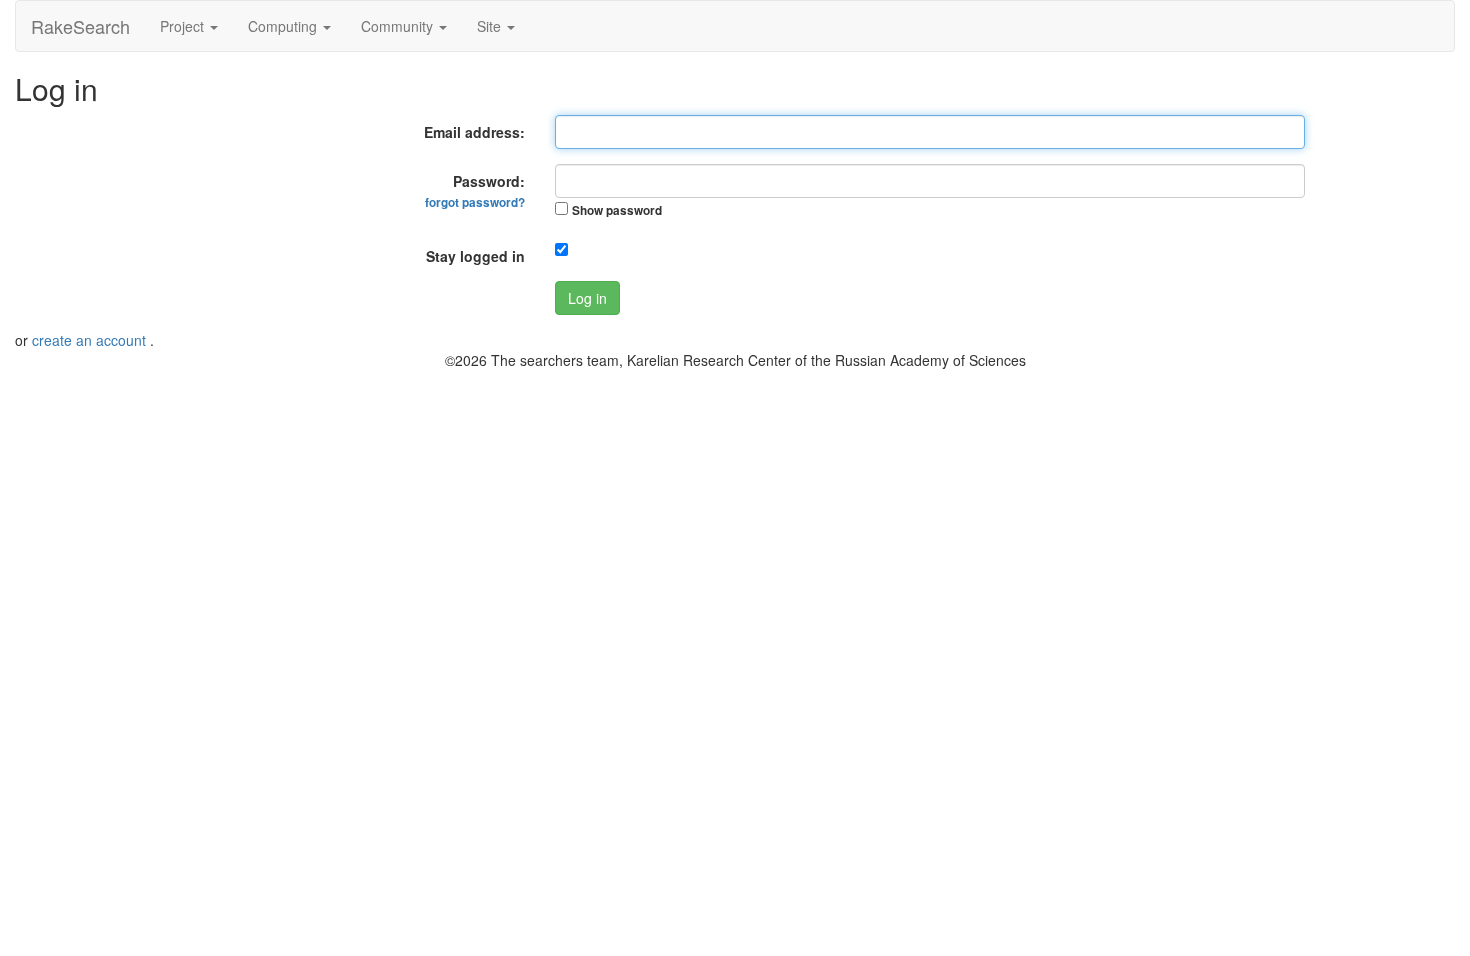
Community (399, 26)
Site (491, 26)
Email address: (474, 132)
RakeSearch (80, 26)
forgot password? (475, 202)
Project (184, 26)
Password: (475, 191)
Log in (587, 298)
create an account (91, 340)
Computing (284, 26)
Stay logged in (475, 256)
